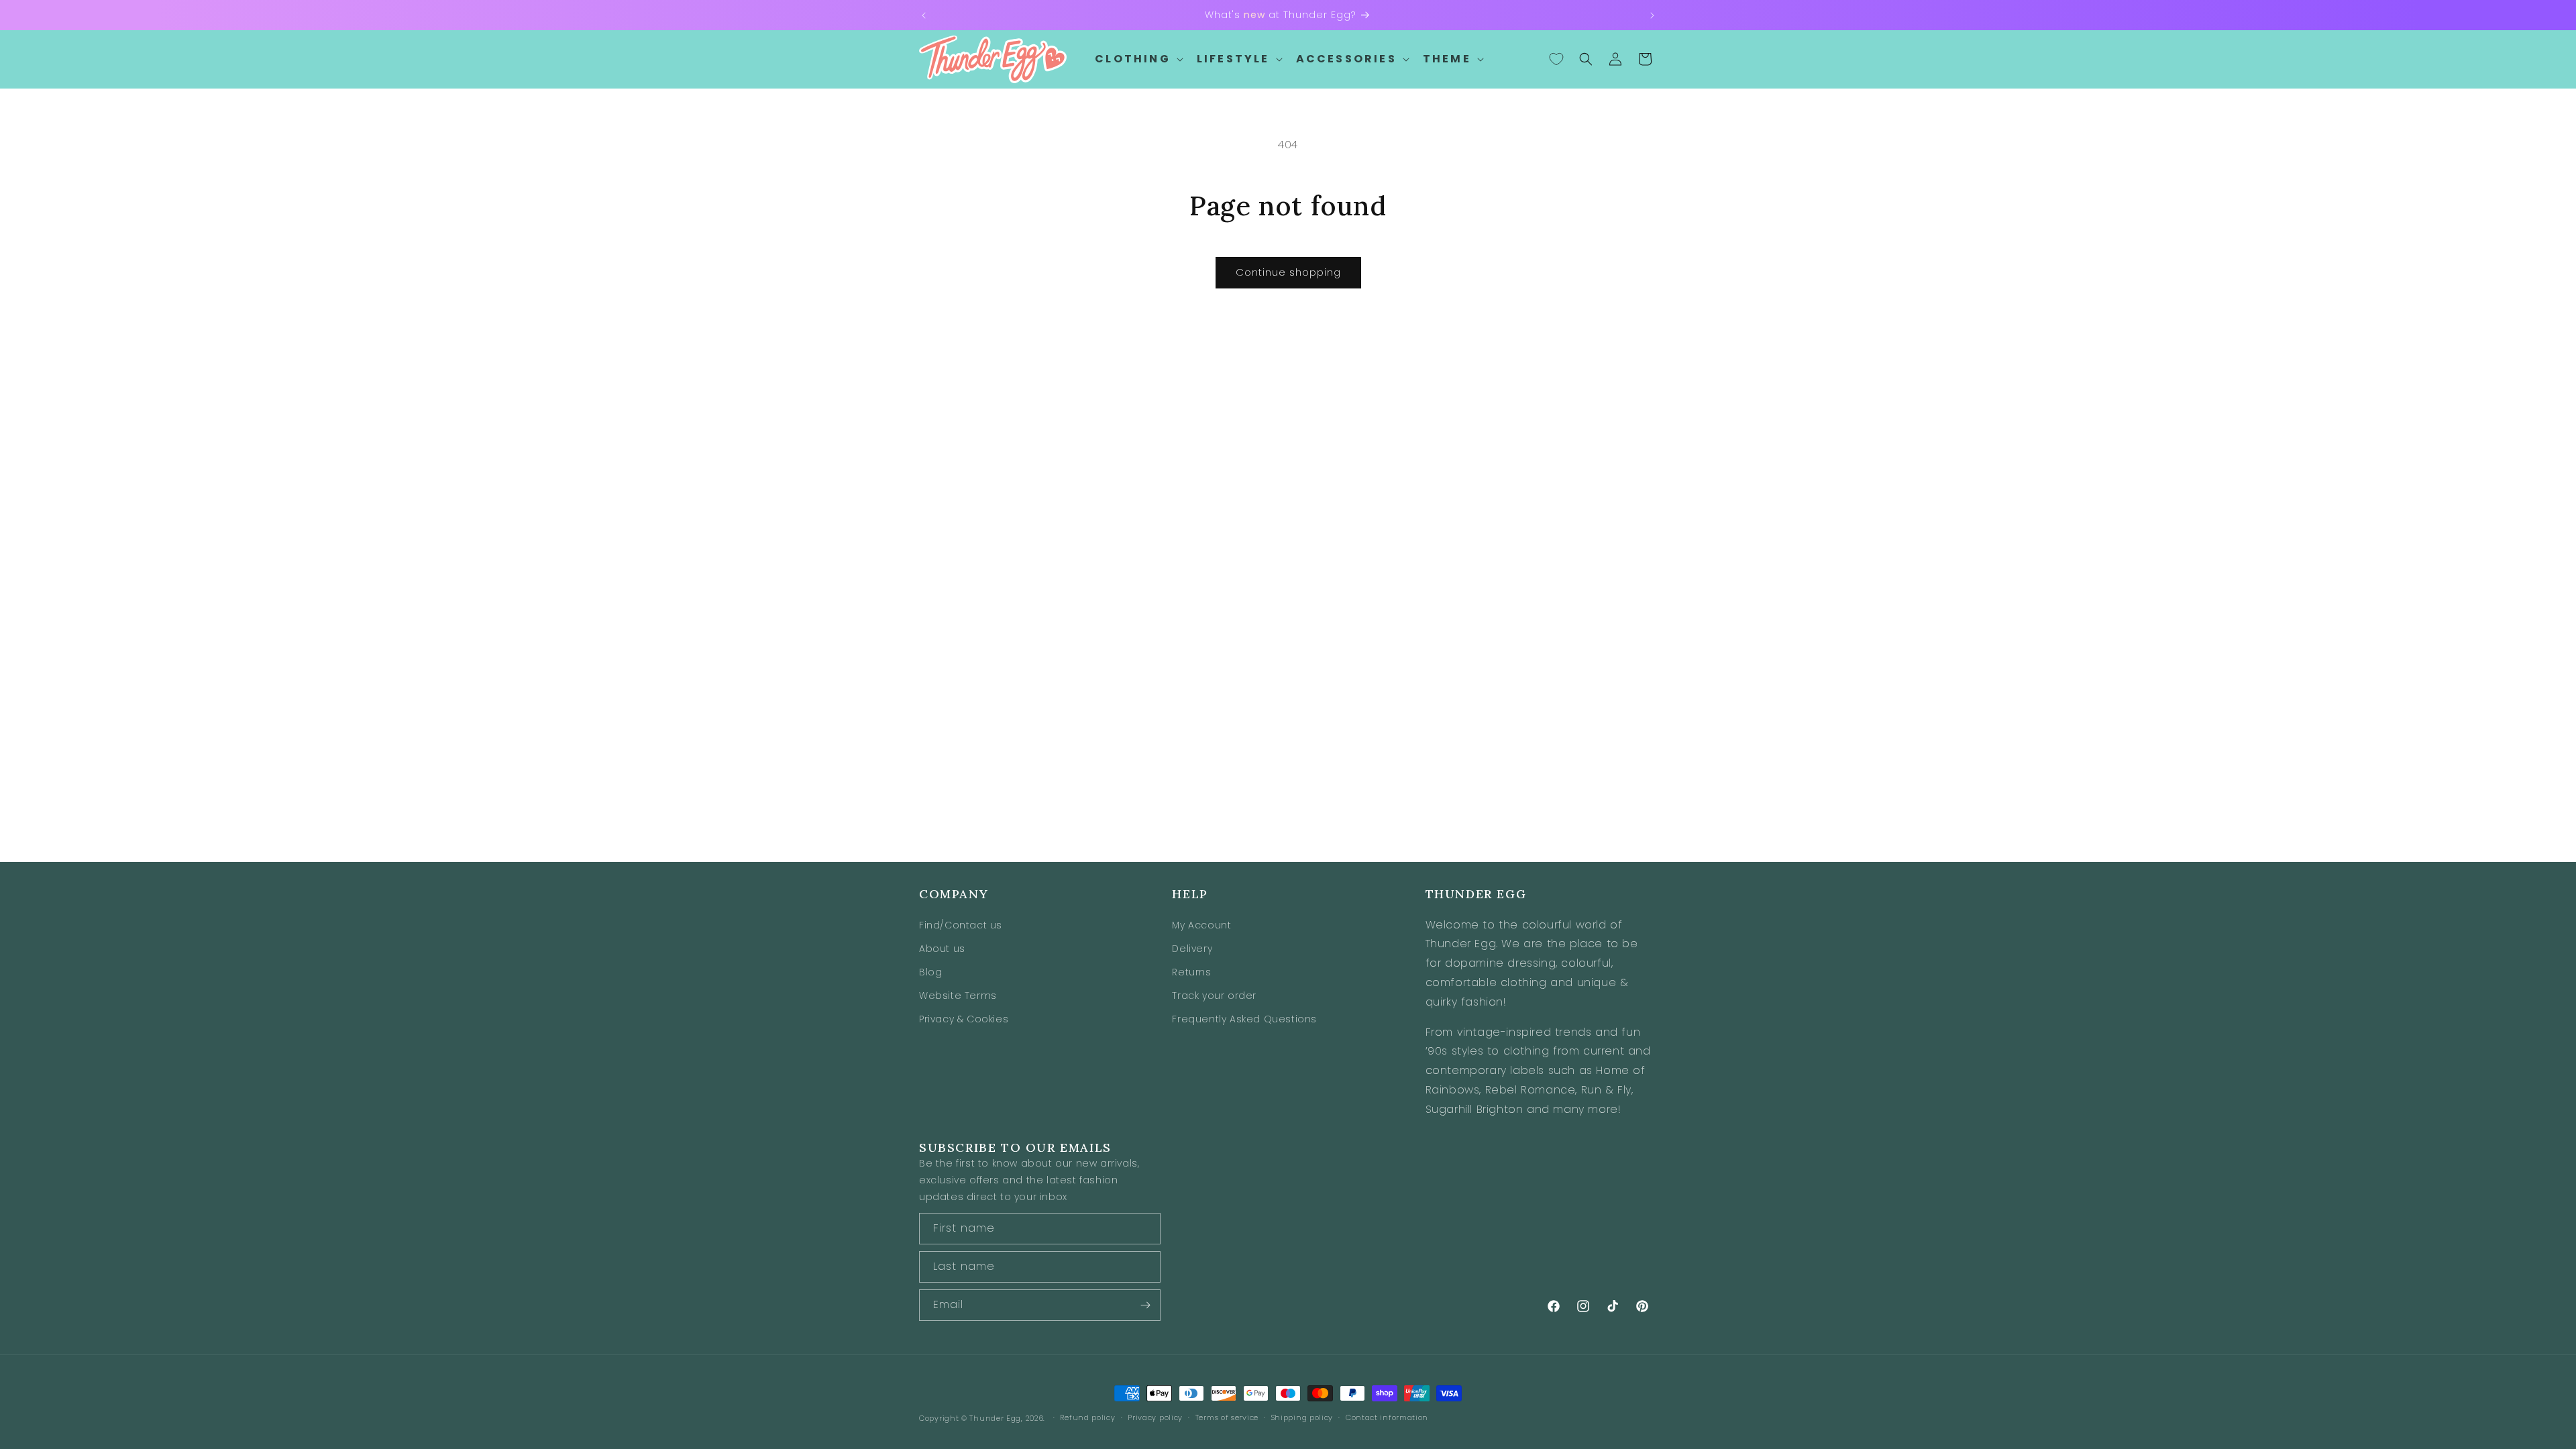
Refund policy (1087, 1417)
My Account (1201, 925)
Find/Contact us (961, 925)
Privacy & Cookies (964, 1019)
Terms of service (1227, 1417)
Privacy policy (1155, 1417)
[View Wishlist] (1556, 59)
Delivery (1192, 949)
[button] (1138, 59)
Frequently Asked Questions (1244, 1019)
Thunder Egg (995, 1418)
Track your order (1214, 996)
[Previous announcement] (924, 15)
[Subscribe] (1145, 1305)
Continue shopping (1288, 272)
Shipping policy (1302, 1417)
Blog (930, 972)
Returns (1191, 972)
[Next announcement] (1652, 15)
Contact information (1387, 1417)
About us (942, 949)
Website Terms (958, 996)
